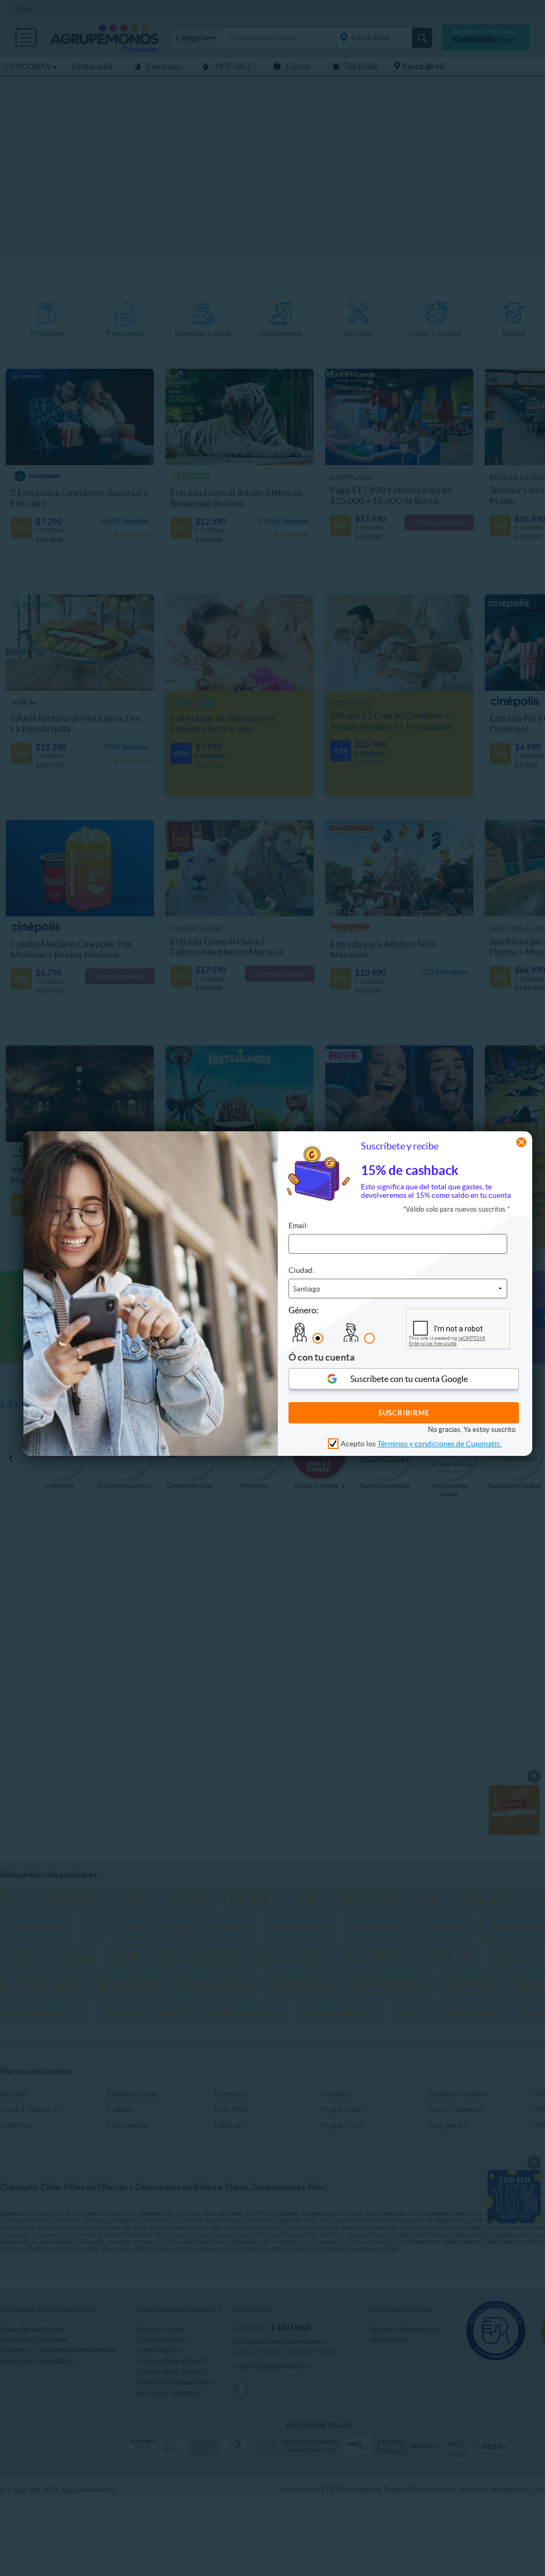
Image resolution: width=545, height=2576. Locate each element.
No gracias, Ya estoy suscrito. (472, 1430)
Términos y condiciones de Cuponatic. (440, 1444)
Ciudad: (302, 1270)
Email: (299, 1225)
